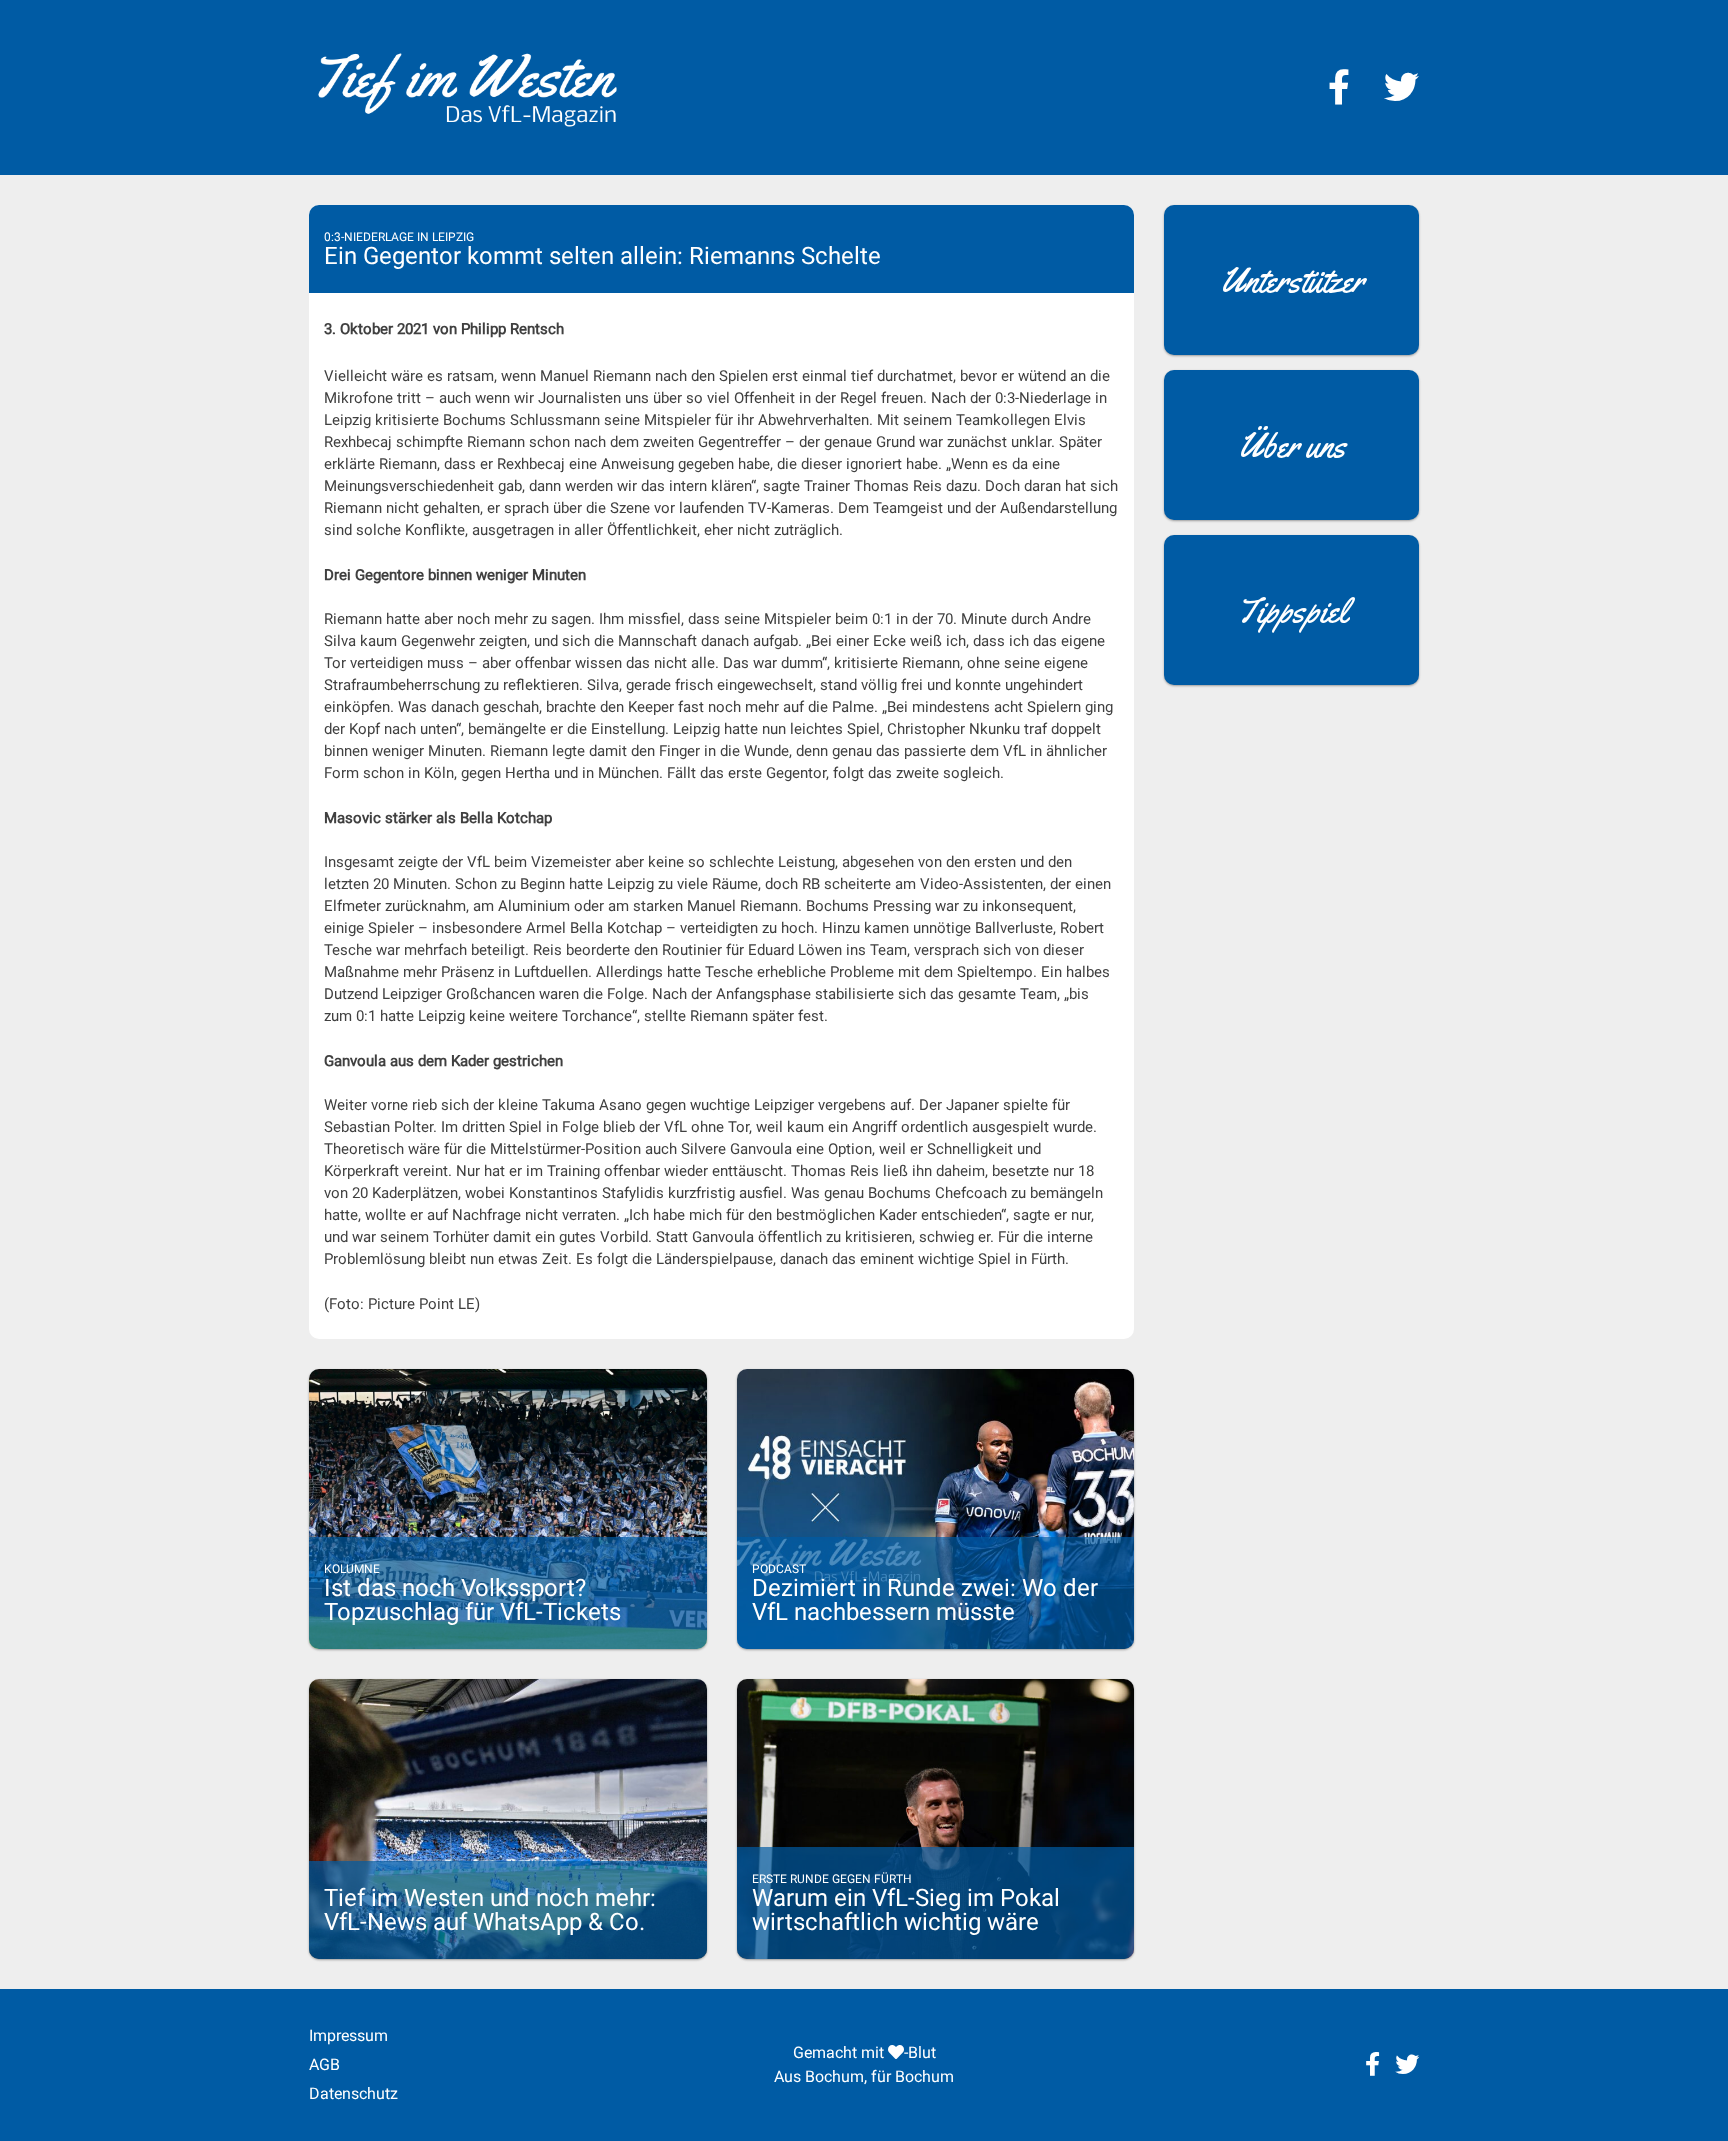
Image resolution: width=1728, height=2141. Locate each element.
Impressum (348, 2035)
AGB (324, 2064)
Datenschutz (353, 2093)
